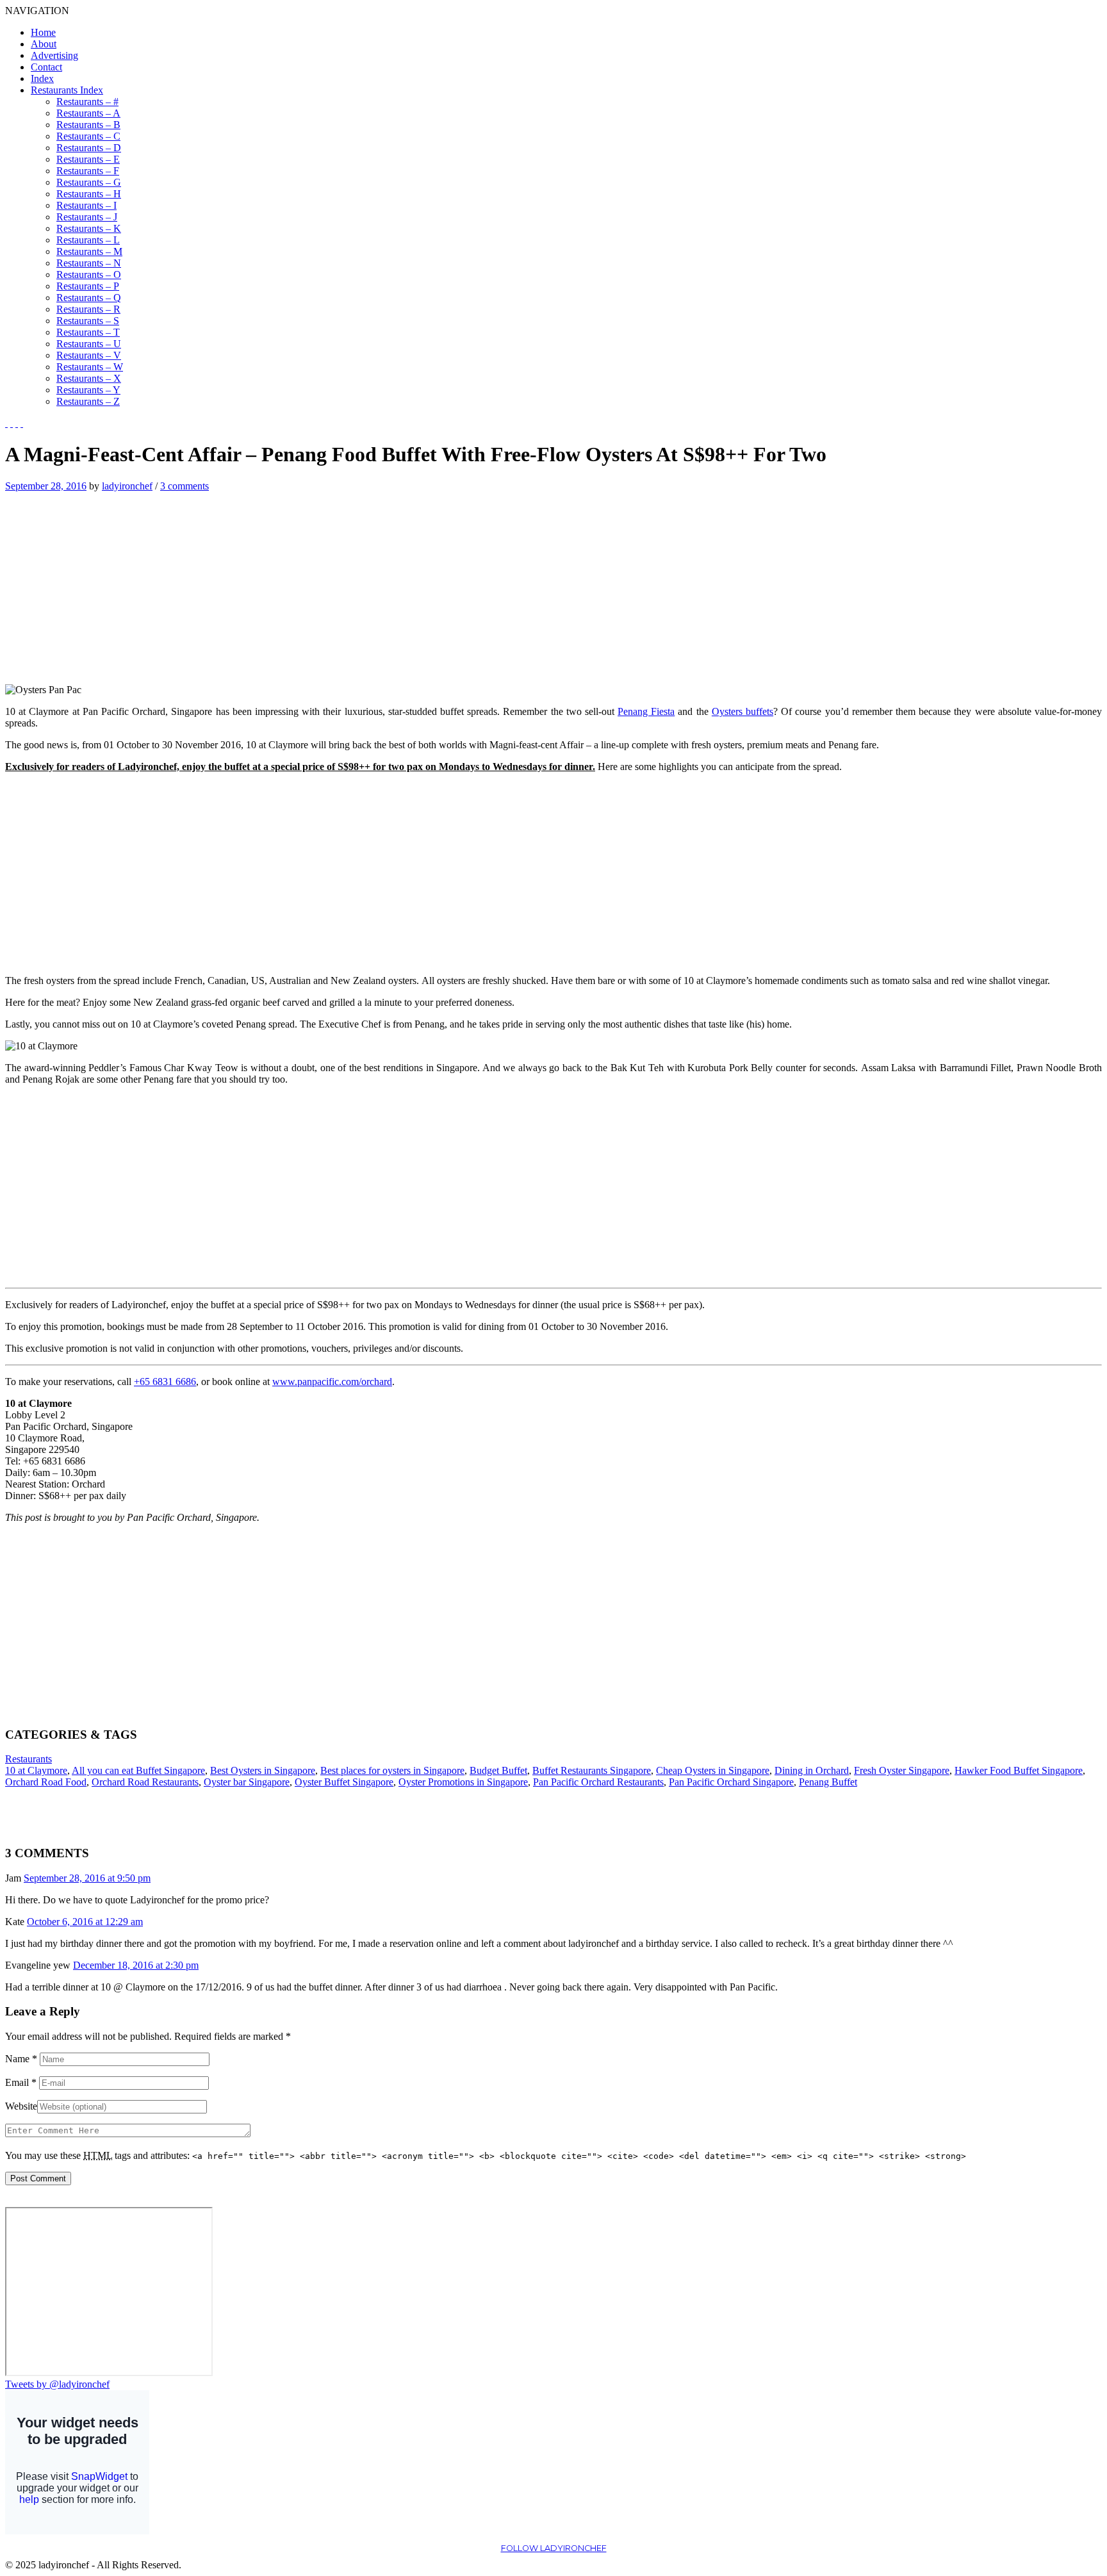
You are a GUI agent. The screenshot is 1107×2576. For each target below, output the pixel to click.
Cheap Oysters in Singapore (713, 1770)
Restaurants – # (87, 102)
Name (21, 2059)
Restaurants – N (89, 263)
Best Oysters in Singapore (263, 1770)
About (44, 44)
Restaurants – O (89, 275)
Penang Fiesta (646, 711)
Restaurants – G (89, 182)
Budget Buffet (498, 1770)
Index (42, 78)
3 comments (184, 486)
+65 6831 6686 (165, 1382)
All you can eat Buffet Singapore (138, 1770)
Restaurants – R (88, 309)
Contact (46, 67)
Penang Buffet (828, 1782)
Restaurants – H (89, 194)
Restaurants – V (89, 355)
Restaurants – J (87, 217)
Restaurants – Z (88, 401)
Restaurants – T (88, 332)
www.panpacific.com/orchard (332, 1382)
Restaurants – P (88, 286)
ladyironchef (127, 486)
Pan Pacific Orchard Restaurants (598, 1782)
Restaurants (29, 1759)
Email (21, 2082)
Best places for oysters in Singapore (392, 1770)
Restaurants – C (88, 136)
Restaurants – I (86, 205)
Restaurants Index (67, 90)
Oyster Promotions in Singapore (463, 1782)
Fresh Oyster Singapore (902, 1770)
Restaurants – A (88, 113)
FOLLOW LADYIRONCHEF (554, 2548)
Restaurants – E (88, 159)
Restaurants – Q (89, 298)
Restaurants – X (89, 378)
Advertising (54, 55)
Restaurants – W (90, 367)
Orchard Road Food (46, 1782)
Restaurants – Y (88, 390)
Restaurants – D (89, 148)
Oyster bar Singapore (247, 1782)
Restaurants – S (88, 321)
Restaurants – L (88, 240)
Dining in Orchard (812, 1770)
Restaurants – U (89, 344)
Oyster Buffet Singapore (344, 1782)
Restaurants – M (89, 251)
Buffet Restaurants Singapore (592, 1770)
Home (43, 32)
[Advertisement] (113, 582)
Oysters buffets (742, 711)
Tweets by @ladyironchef (57, 2384)
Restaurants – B (88, 125)
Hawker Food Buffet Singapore (1019, 1770)
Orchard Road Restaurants (145, 1782)
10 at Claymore (36, 1770)
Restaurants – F (88, 171)
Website (21, 2106)
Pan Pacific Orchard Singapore (731, 1782)
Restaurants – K (89, 228)
